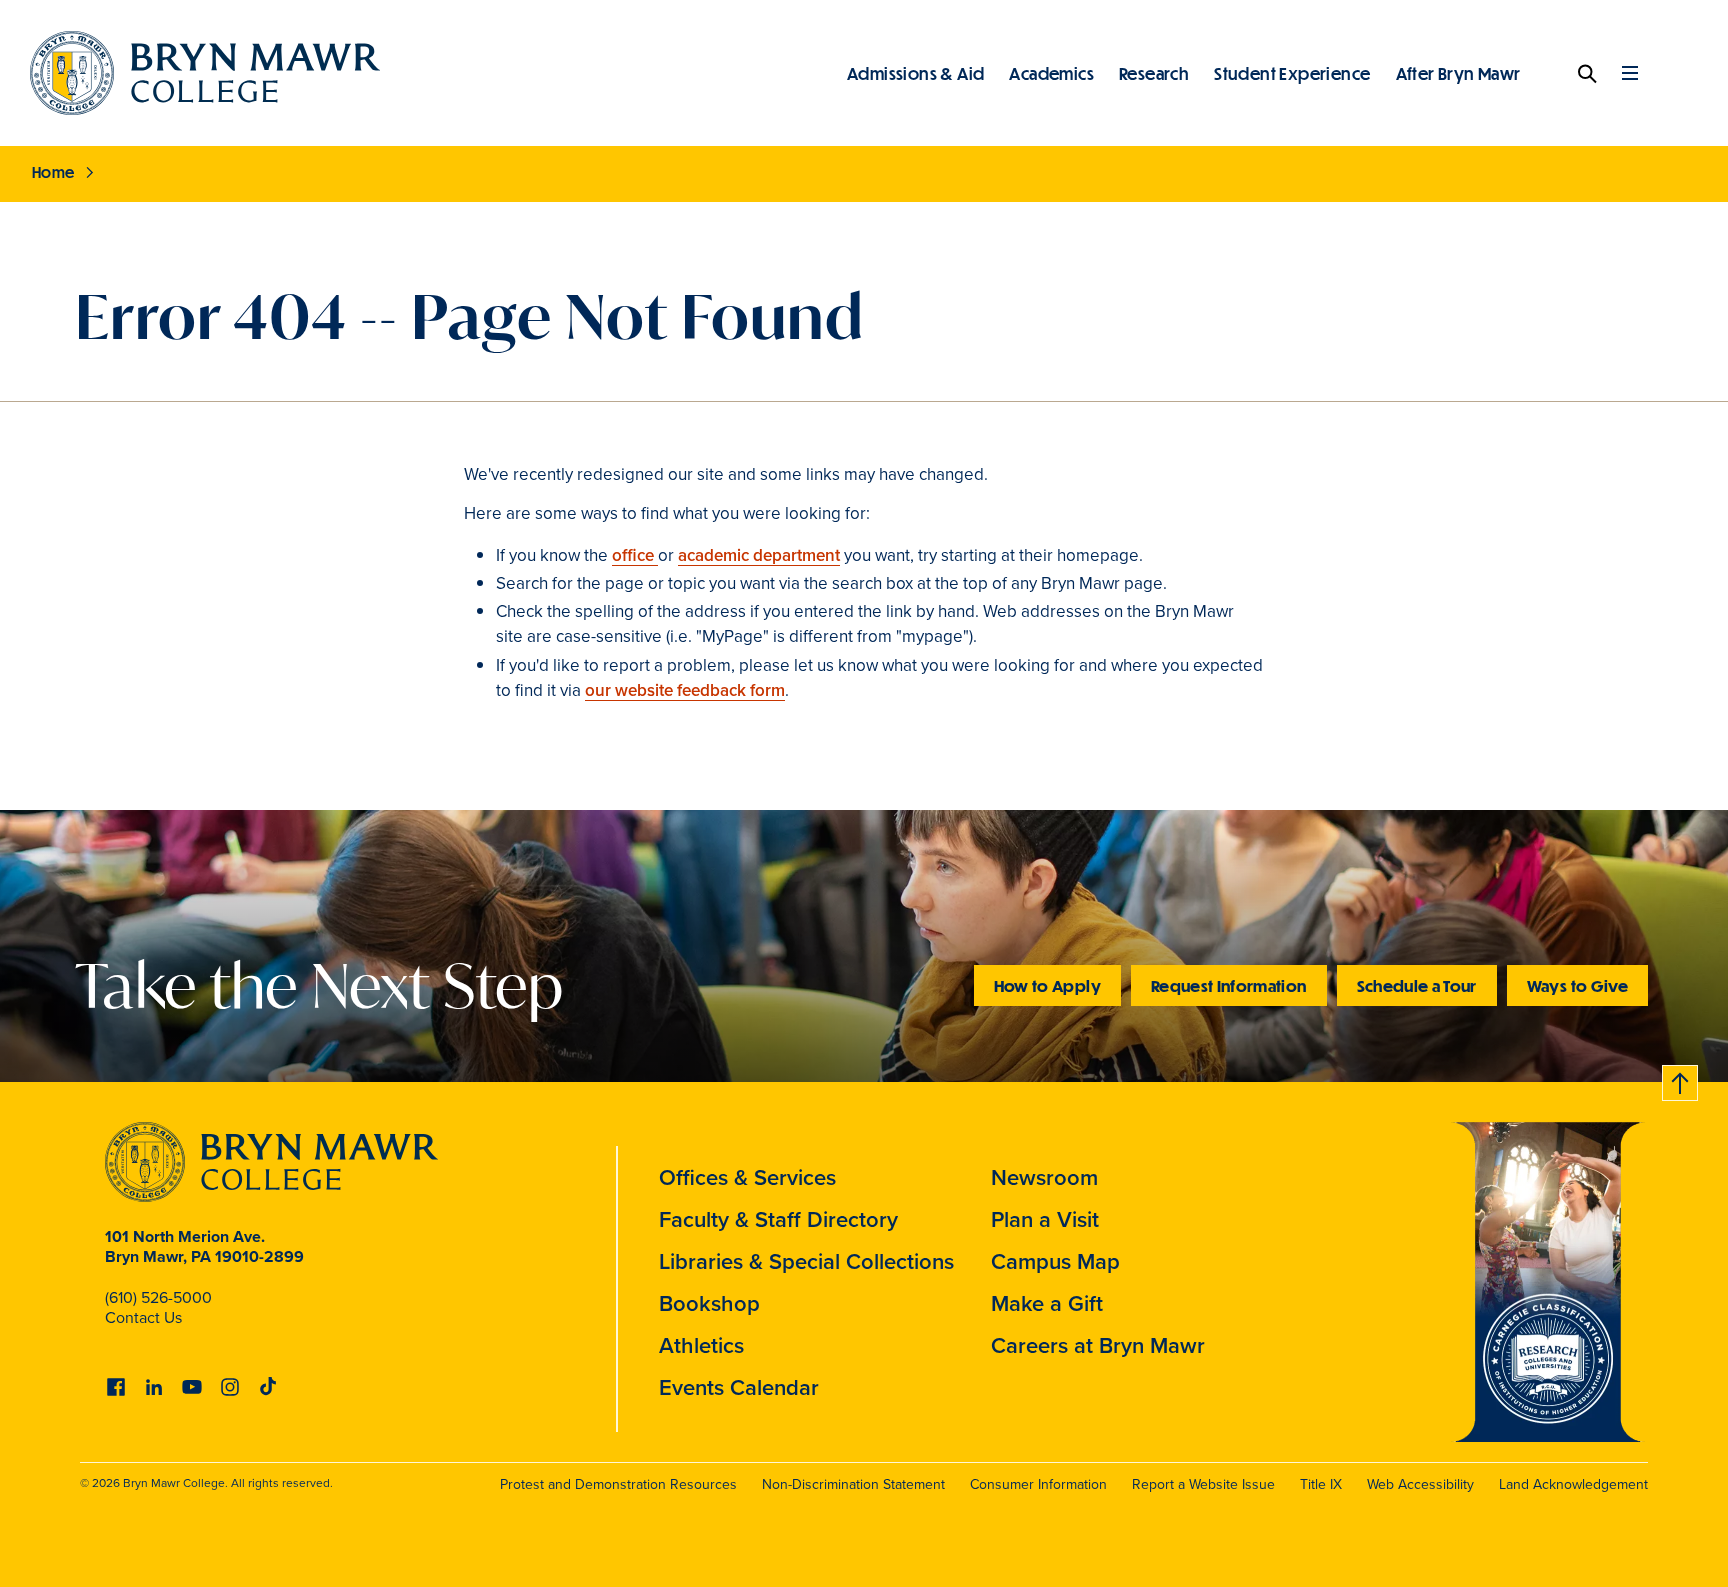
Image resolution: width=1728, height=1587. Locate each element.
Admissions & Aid (915, 73)
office (635, 555)
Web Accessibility (1420, 1484)
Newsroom (1044, 1177)
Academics (1051, 73)
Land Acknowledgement (1573, 1484)
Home (53, 172)
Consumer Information (1038, 1484)
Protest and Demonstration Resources (618, 1484)
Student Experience (1292, 73)
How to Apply (1047, 985)
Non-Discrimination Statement (853, 1484)
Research (1154, 73)
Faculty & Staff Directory (778, 1219)
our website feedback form (685, 690)
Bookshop (709, 1303)
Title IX (1321, 1484)
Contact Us (143, 1317)
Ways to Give (1577, 985)
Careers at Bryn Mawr (1098, 1345)
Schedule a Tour (1417, 985)
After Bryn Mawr (1458, 73)
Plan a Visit (1045, 1219)
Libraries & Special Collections (806, 1261)
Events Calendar (739, 1387)
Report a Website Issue (1203, 1484)
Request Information (1229, 985)
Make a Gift (1047, 1303)
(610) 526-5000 (158, 1297)
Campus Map (1055, 1261)
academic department (759, 555)
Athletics (701, 1345)
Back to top (1681, 1079)
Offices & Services (747, 1177)
